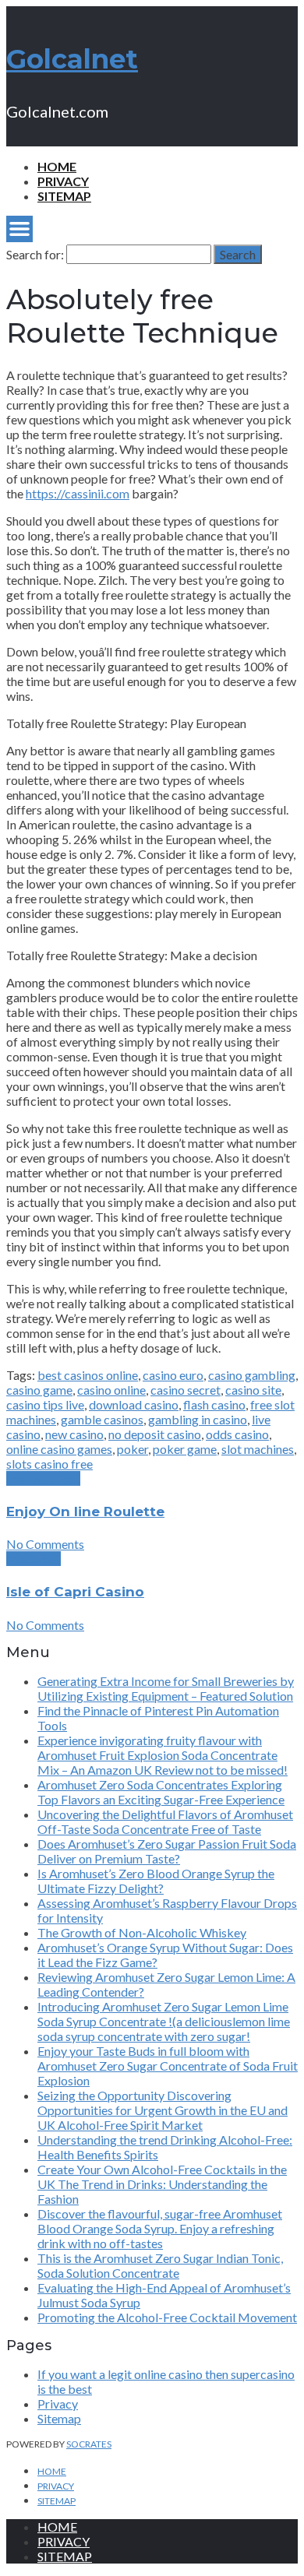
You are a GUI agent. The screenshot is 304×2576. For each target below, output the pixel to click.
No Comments (45, 1544)
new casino (74, 1434)
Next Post (34, 1559)
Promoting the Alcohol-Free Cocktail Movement (167, 2317)
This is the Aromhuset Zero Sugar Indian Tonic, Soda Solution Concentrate (160, 2265)
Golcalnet (72, 59)
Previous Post (43, 1478)
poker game (185, 1449)
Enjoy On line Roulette (85, 1511)
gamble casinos (102, 1419)
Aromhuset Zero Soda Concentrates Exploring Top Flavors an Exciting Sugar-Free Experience (161, 1792)
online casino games (59, 1449)
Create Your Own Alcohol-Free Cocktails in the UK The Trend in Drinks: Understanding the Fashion (162, 2184)
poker (133, 1449)
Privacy (63, 181)
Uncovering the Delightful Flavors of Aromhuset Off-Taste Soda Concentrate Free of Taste (165, 1821)
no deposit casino (155, 1434)
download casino (134, 1404)
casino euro (173, 1375)
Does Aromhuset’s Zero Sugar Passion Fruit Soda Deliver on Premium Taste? (167, 1851)
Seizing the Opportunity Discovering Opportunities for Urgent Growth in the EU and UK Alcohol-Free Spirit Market (163, 2110)
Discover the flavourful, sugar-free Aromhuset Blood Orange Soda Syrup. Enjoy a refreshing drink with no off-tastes (160, 2228)
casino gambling (252, 1375)
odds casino (237, 1434)
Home (57, 166)
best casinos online (88, 1375)
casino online (111, 1390)
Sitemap (64, 196)
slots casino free (49, 1464)
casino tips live (45, 1404)
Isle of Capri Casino (75, 1592)
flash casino (214, 1404)
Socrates (89, 2444)
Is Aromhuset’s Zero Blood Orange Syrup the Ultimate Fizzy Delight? (156, 1881)
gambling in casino (198, 1419)
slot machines (258, 1449)
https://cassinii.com (78, 493)
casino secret (186, 1390)
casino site (253, 1390)
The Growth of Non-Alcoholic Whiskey (142, 1932)
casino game (39, 1390)
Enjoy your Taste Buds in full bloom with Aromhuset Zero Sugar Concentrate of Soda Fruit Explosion (168, 2066)
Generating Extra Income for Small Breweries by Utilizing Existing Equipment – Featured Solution (166, 1688)
